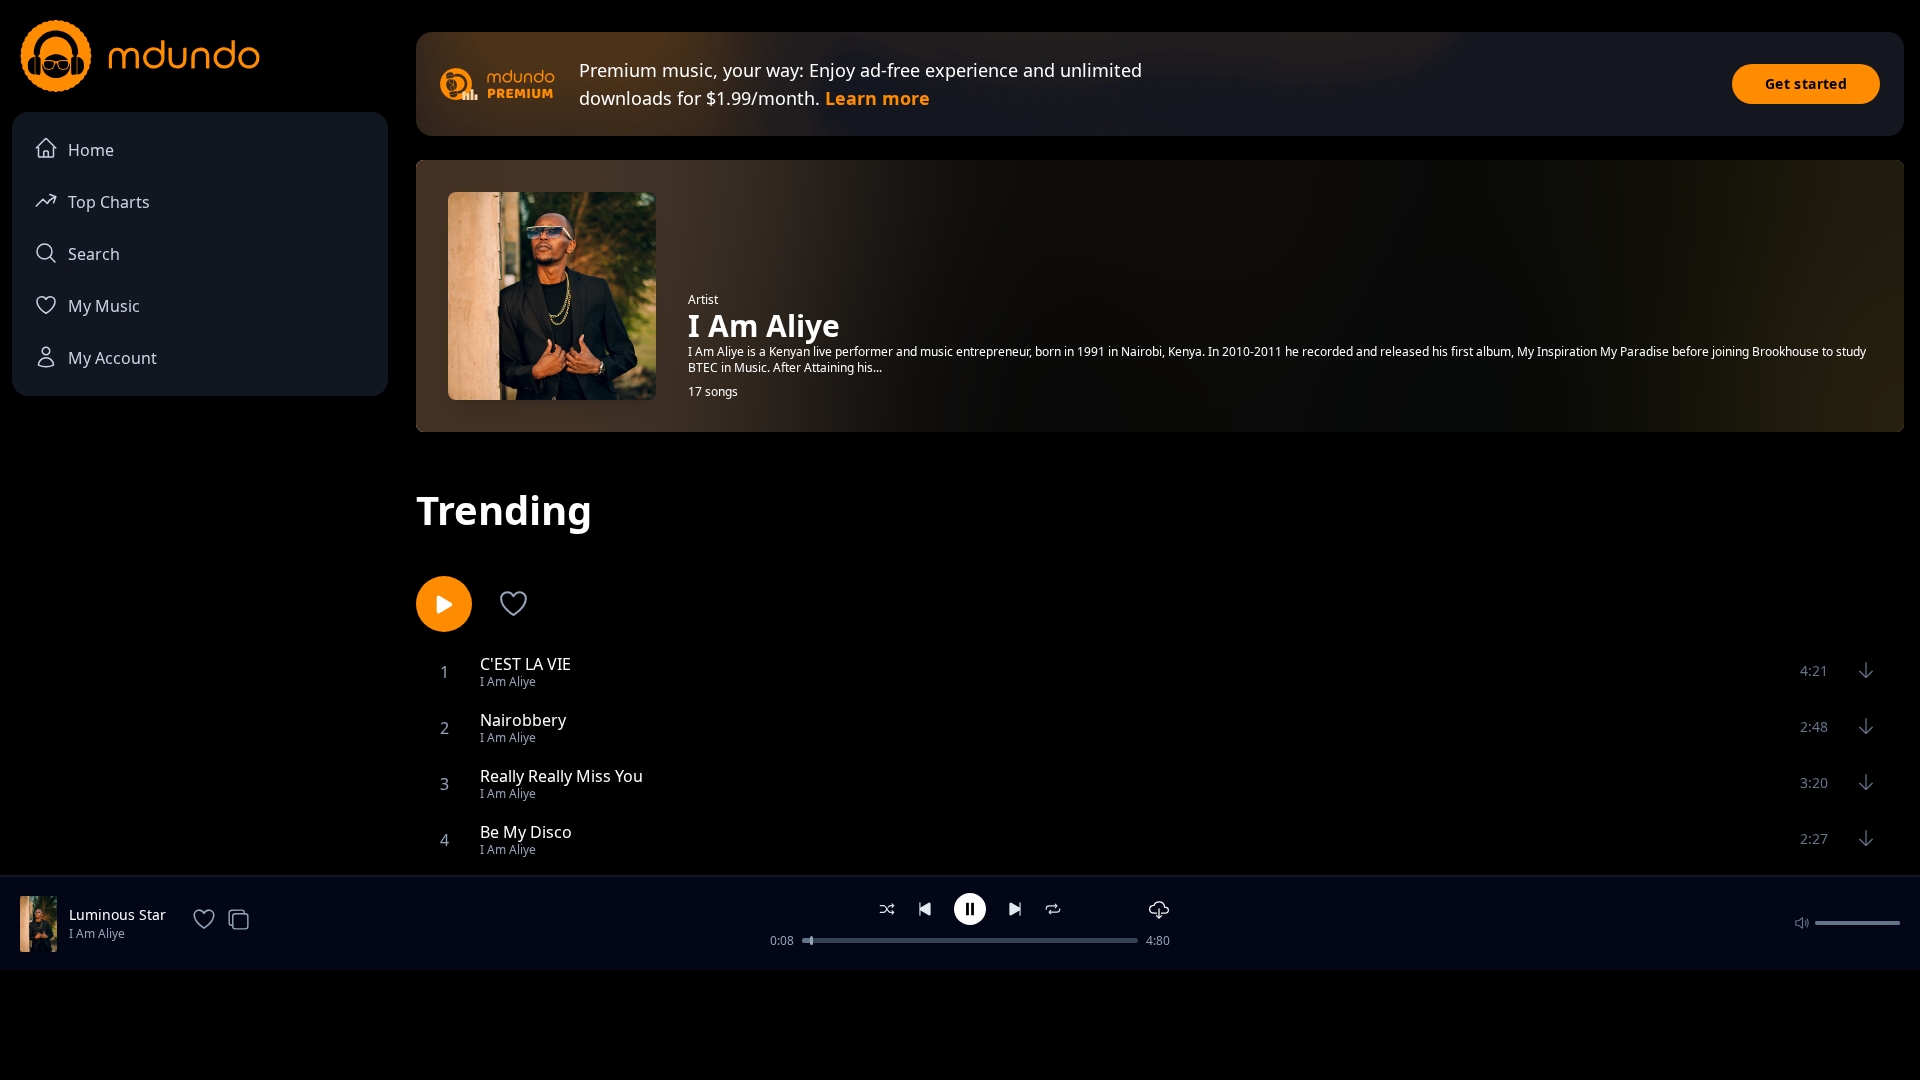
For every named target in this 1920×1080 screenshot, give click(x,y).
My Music (104, 306)
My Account (112, 358)
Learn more (877, 98)
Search (94, 254)
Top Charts (109, 202)
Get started (1806, 83)
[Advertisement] (960, 1023)
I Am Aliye (97, 933)
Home (91, 150)
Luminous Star (117, 914)
